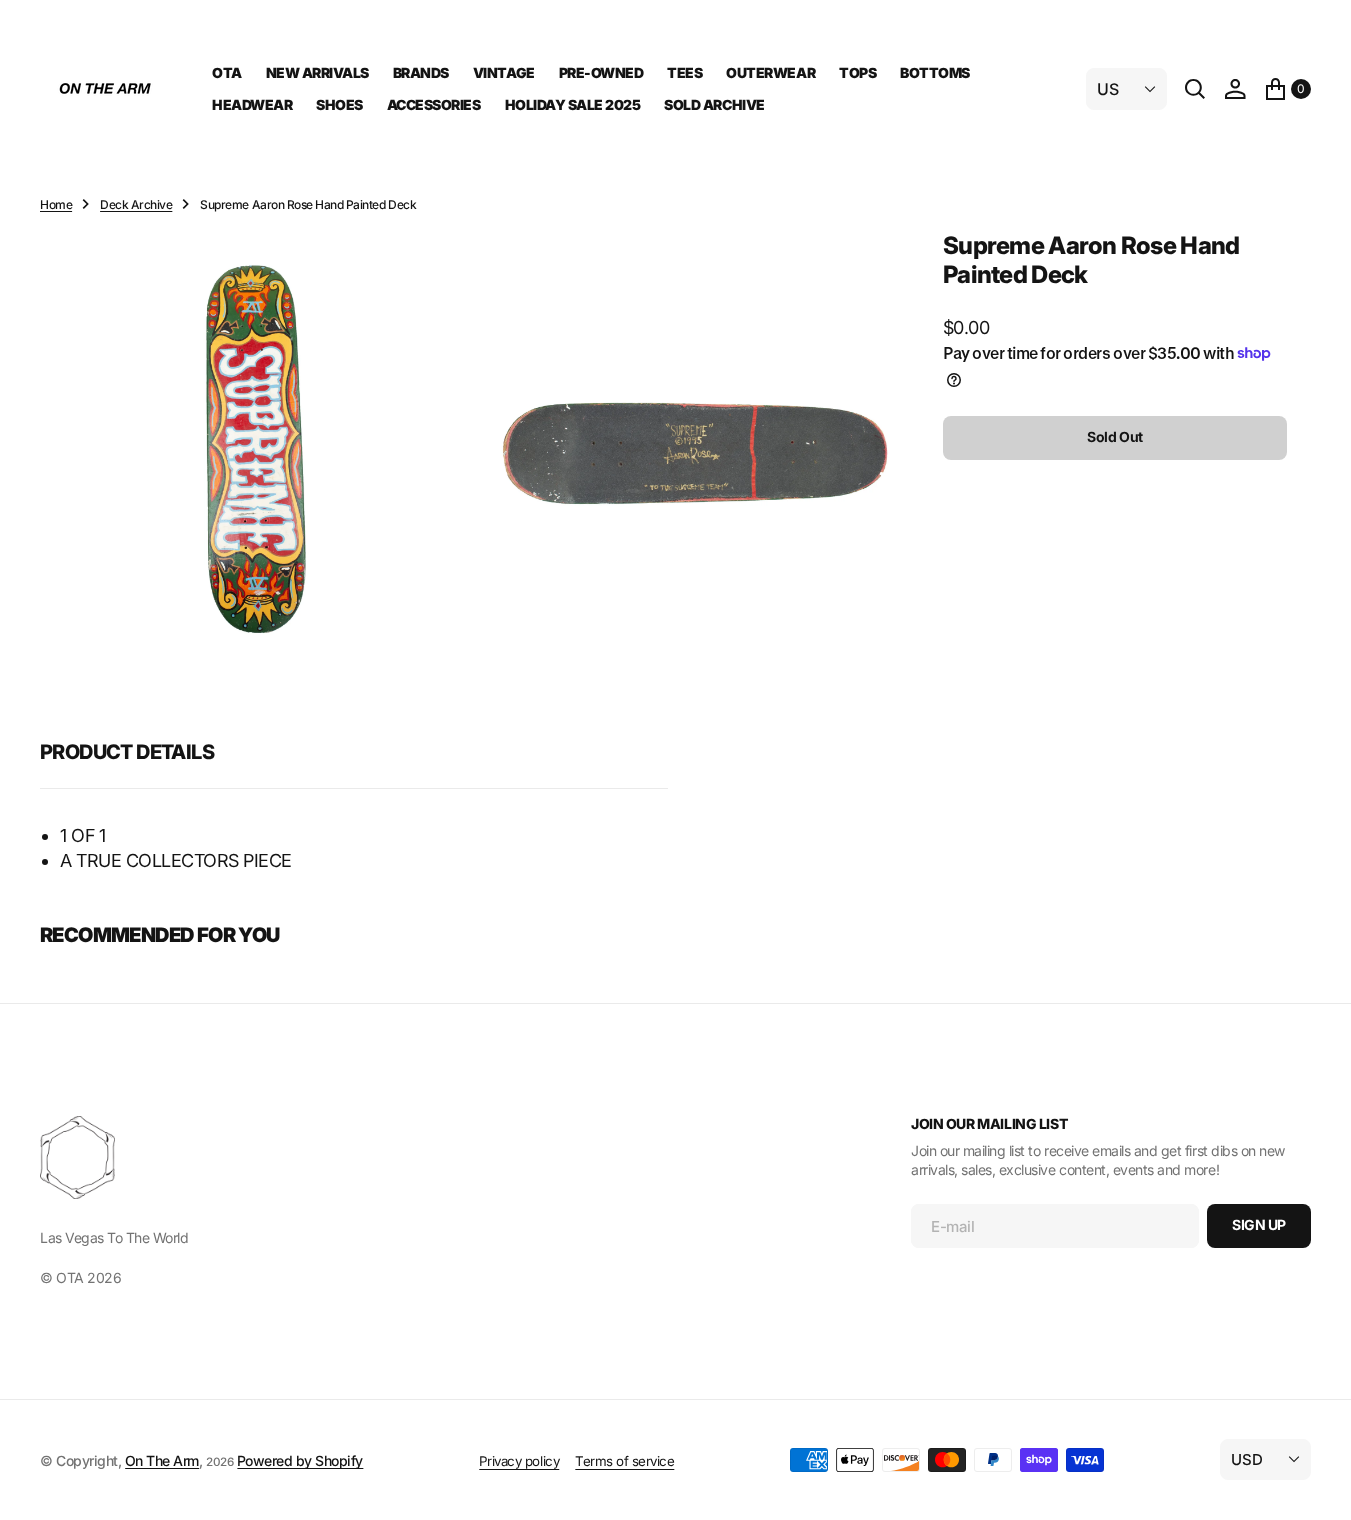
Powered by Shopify (300, 1460)
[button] (1235, 89)
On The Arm (162, 1460)
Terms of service (624, 1461)
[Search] (1195, 89)
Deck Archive (136, 204)
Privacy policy (519, 1461)
